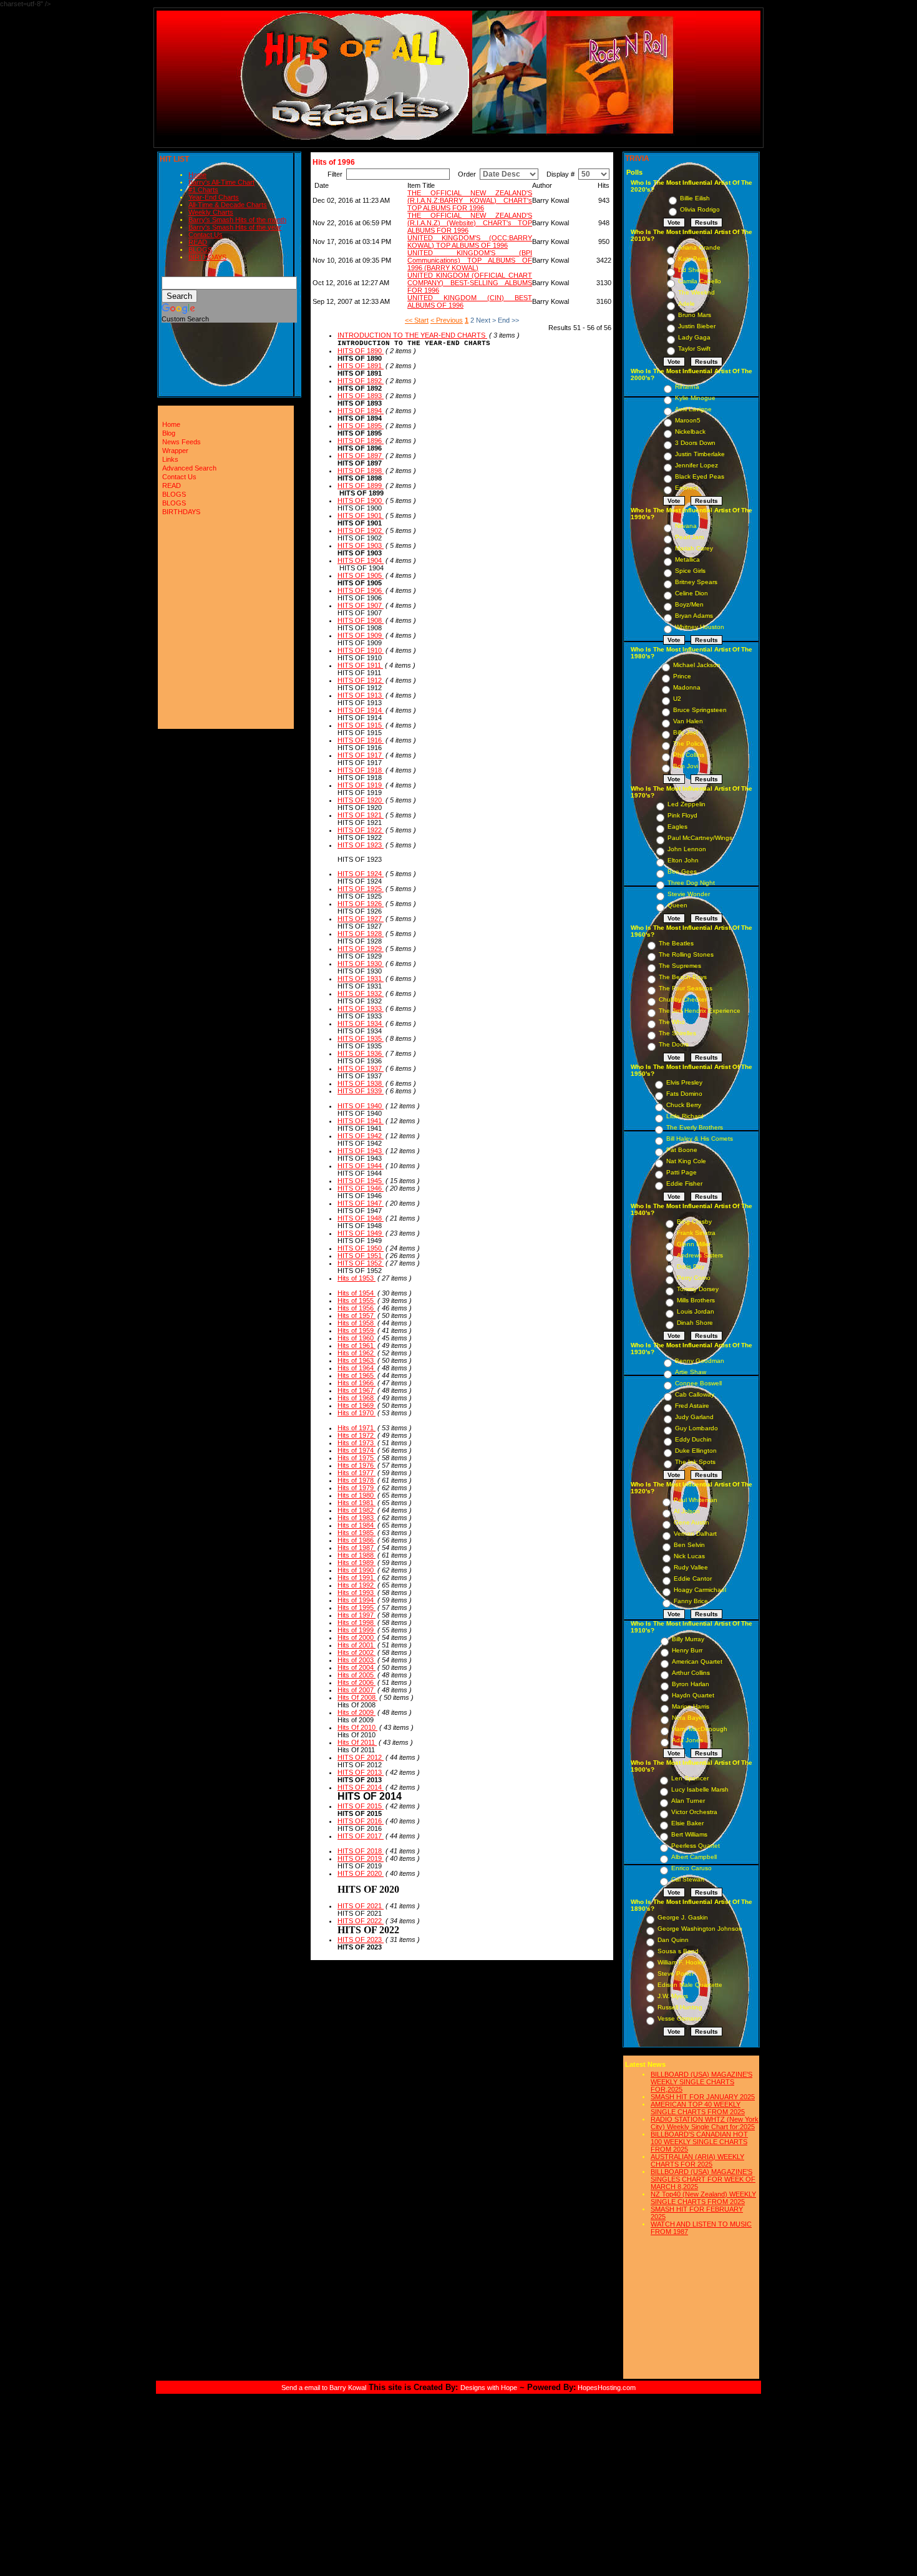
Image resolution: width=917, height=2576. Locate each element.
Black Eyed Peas (700, 476)
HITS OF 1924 (361, 874)
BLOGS (200, 250)
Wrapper (175, 451)
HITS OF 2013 (361, 1772)
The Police (688, 744)
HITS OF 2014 (361, 1787)
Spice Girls (690, 571)
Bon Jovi (686, 766)
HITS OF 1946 (361, 1188)
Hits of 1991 (357, 1578)
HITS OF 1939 (361, 1091)
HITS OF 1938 (361, 1083)
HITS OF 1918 (361, 770)
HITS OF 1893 (361, 396)
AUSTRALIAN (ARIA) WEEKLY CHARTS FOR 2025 (697, 2160)
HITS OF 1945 (361, 1181)
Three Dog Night (691, 883)
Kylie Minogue (695, 398)
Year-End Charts (214, 197)
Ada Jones (687, 1740)
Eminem (687, 488)
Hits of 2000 (357, 1637)
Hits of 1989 (357, 1563)
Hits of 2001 (357, 1645)
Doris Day (691, 1266)
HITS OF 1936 (361, 1053)
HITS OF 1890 (361, 351)
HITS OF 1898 (361, 471)
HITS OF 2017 (361, 1836)
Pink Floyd (682, 815)
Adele (687, 304)
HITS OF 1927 (361, 919)
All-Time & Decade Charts (228, 205)
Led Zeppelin (687, 804)
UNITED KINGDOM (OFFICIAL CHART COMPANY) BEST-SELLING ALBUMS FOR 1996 (470, 283)
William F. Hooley (682, 1962)
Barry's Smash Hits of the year (235, 227)
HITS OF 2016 (361, 1821)
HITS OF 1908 (361, 620)
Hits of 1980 (357, 1495)
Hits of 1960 (357, 1338)
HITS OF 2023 (361, 1939)
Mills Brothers (696, 1300)
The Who (672, 1022)
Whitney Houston (700, 627)
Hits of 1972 (357, 1435)
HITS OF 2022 (361, 1921)
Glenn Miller (694, 1244)
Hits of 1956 (357, 1308)
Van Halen (688, 721)
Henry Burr (687, 1650)
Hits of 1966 (357, 1383)
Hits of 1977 (357, 1473)
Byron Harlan (691, 1684)
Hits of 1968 (357, 1398)
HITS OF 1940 (361, 1106)
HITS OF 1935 (361, 1038)
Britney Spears (696, 582)
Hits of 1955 (357, 1300)
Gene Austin (691, 1522)
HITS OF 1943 (361, 1151)
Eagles (677, 827)
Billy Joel (686, 732)
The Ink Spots (695, 1462)
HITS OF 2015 (361, 1806)
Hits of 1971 (357, 1428)
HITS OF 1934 (361, 1023)
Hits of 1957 (357, 1315)
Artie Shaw (691, 1372)
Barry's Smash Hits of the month (237, 220)
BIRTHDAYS (207, 257)
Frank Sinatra (696, 1233)
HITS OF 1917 (361, 755)
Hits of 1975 (357, 1458)
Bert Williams (689, 1834)
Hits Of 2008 (357, 1697)
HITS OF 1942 (361, 1136)
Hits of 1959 (357, 1330)
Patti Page (682, 1172)
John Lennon (687, 849)
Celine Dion (691, 593)
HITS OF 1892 (361, 381)
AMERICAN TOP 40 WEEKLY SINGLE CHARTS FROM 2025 (698, 2108)
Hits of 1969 (357, 1405)
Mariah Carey (694, 548)
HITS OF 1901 (361, 515)
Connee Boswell (698, 1383)
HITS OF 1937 (361, 1068)
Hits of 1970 (357, 1413)
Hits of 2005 (357, 1675)
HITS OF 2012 (361, 1757)
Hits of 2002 (357, 1652)
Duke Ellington (696, 1451)
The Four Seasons (686, 988)
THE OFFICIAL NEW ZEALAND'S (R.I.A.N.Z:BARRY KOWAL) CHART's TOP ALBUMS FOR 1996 (470, 200)
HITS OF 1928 (361, 934)
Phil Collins (689, 755)
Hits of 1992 (357, 1585)
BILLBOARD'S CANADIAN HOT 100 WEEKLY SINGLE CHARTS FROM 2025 (699, 2142)
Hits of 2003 (357, 1660)
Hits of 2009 (357, 1712)
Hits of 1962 (357, 1353)
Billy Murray (688, 1639)
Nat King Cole (686, 1161)
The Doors (674, 1044)
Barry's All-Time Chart (221, 182)
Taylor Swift (694, 349)
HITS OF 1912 (361, 680)
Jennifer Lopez (696, 465)
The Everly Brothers (695, 1127)
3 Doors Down (695, 443)
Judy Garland (694, 1417)
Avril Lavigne (693, 409)
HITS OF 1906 (361, 590)
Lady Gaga (694, 337)
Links (170, 459)
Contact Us (206, 235)
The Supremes (680, 966)
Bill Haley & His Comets (700, 1139)
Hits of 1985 (357, 1533)
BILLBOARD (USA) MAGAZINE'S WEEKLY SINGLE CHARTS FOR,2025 (701, 2082)
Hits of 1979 (357, 1488)
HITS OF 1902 (361, 530)
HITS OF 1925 (361, 889)
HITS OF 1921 (361, 815)
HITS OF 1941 (361, 1121)
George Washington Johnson (700, 1929)
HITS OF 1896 (361, 441)
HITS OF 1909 (361, 635)
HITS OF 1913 (361, 695)
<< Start (417, 320)
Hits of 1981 (357, 1503)
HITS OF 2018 (361, 1851)
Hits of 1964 (357, 1368)
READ (198, 242)
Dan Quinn (673, 1940)
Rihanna (687, 387)
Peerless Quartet (696, 1846)
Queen (677, 905)
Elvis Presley (684, 1082)
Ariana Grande (699, 247)
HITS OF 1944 (361, 1166)
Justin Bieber (697, 326)
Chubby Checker (683, 999)
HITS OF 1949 (361, 1233)
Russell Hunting (680, 2007)
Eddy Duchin (693, 1439)
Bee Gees (682, 871)
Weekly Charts (211, 212)
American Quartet (697, 1661)
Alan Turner (688, 1801)
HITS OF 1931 (361, 978)
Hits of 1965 (357, 1375)
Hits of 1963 (357, 1360)
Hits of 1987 (357, 1548)
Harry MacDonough (700, 1729)
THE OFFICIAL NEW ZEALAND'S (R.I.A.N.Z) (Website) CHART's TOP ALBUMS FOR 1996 (470, 223)
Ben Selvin (689, 1545)
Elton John (683, 860)
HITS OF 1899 (361, 485)
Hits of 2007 (357, 1690)
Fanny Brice (691, 1601)
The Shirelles (677, 1033)
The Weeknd (696, 292)
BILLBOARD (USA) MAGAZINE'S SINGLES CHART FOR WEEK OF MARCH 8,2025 (703, 2179)
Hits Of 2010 (357, 1727)
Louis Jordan (696, 1311)
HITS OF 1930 (361, 964)
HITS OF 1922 (361, 830)
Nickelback (690, 432)
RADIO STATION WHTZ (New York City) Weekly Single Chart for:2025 (705, 2123)
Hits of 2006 (357, 1682)
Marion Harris (691, 1706)
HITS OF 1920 (361, 800)
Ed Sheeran (696, 270)
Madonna (687, 687)
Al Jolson (687, 1511)
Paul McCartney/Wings (700, 838)
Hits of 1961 (357, 1345)
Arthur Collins (691, 1673)
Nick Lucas (689, 1556)
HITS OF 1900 (361, 500)
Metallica (687, 559)
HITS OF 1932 (361, 993)
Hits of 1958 (357, 1323)
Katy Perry (693, 259)
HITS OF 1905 (361, 575)
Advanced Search (189, 468)
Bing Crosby (694, 1222)
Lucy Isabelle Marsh (700, 1789)
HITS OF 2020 (361, 1873)
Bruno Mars (695, 315)
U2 (677, 699)
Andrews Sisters (700, 1255)
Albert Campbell (694, 1857)
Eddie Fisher (684, 1183)
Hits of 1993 (357, 1593)
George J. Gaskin (683, 1917)
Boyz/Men (689, 604)
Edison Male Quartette (690, 1985)
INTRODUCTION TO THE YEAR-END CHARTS (412, 335)
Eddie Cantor (693, 1578)
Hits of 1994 (357, 1600)
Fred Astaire (692, 1406)
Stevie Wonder (689, 894)
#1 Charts (203, 190)
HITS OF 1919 (361, 785)
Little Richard (685, 1116)
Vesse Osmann (679, 2018)
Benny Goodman (700, 1361)
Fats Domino (684, 1094)
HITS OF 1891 (361, 366)
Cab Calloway (695, 1394)
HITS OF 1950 (361, 1248)
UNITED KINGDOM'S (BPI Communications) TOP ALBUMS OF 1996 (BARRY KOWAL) (470, 260)
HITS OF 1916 (361, 740)
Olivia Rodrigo (700, 209)
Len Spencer (690, 1778)
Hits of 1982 (357, 1510)
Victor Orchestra (694, 1812)
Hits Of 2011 (357, 1742)
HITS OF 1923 (361, 845)
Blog (169, 433)
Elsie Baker (687, 1823)
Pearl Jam (689, 537)
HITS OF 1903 (361, 545)
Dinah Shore (695, 1323)
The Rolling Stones (686, 954)
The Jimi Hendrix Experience (700, 1011)
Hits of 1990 (357, 1570)
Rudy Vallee (691, 1567)
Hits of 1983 (357, 1518)
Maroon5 (688, 420)
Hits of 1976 (357, 1465)
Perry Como (694, 1278)
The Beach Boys (683, 977)
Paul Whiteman (696, 1500)
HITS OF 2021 (361, 1906)
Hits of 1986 (357, 1540)
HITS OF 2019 (361, 1858)
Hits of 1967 (357, 1390)
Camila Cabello (700, 281)
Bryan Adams (694, 616)
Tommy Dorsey (698, 1289)
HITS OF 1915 (361, 725)
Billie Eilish (695, 198)
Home (197, 175)
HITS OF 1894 (361, 411)
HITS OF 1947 (361, 1203)
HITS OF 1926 (361, 904)
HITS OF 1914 (361, 710)
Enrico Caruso (691, 1868)
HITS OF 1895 (361, 426)
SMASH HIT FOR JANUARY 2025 (703, 2097)
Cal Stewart (688, 1879)
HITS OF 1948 (361, 1218)
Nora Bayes (689, 1718)
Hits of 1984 (357, 1525)
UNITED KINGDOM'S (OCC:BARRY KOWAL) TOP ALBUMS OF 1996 (470, 241)
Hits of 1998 (357, 1622)
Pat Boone (682, 1150)
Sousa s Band (678, 1951)
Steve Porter (676, 1973)
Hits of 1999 (357, 1630)
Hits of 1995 (357, 1608)
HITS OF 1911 (360, 665)
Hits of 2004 (357, 1667)
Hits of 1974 (357, 1450)
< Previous (447, 320)
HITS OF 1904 (361, 560)
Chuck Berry (684, 1105)
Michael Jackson (697, 665)
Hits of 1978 (357, 1480)
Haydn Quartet (693, 1695)
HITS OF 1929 (361, 949)
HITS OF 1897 (361, 456)
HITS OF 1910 (361, 650)
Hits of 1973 (357, 1443)
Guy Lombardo (696, 1428)
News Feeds (182, 442)
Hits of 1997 (357, 1615)
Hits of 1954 (357, 1293)
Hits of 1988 (357, 1555)
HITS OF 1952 (361, 1263)
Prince (682, 676)
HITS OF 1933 (361, 1008)
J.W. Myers (673, 1996)
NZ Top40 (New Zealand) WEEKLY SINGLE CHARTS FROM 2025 (703, 2198)
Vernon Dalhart (695, 1534)
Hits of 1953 (357, 1278)
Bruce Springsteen (700, 710)
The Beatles (676, 943)
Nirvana (686, 526)
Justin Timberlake (700, 454)
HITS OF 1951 (361, 1256)
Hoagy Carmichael (700, 1590)
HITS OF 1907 (361, 605)
